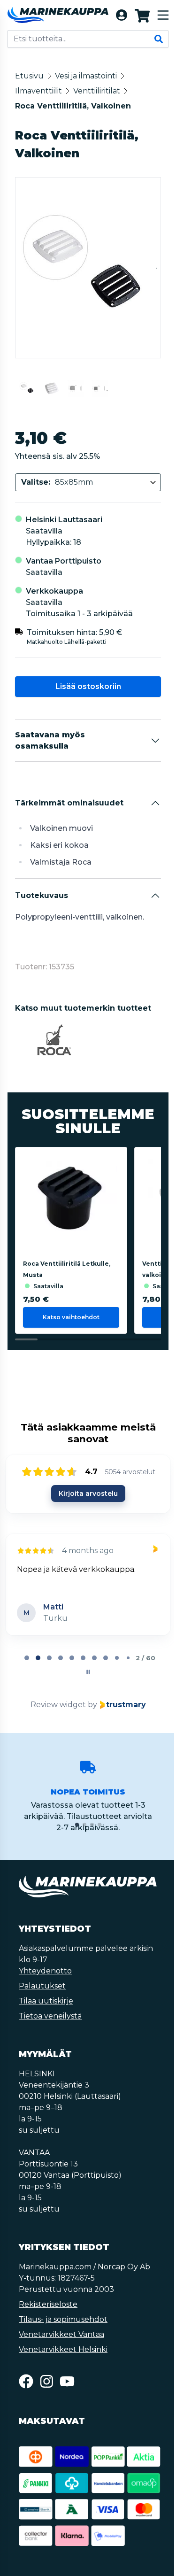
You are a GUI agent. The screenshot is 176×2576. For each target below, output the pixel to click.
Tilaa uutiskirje (46, 2001)
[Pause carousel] (87, 1672)
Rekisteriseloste (48, 2304)
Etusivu (29, 76)
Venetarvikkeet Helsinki (63, 2349)
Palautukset (42, 1986)
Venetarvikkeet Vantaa (61, 2334)
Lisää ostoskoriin (87, 686)
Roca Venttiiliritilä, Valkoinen (73, 106)
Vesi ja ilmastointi (86, 76)
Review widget (57, 1705)
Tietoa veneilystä (50, 2016)
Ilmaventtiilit (38, 91)
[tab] (26, 1658)
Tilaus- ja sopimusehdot (63, 2319)
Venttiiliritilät (97, 91)
